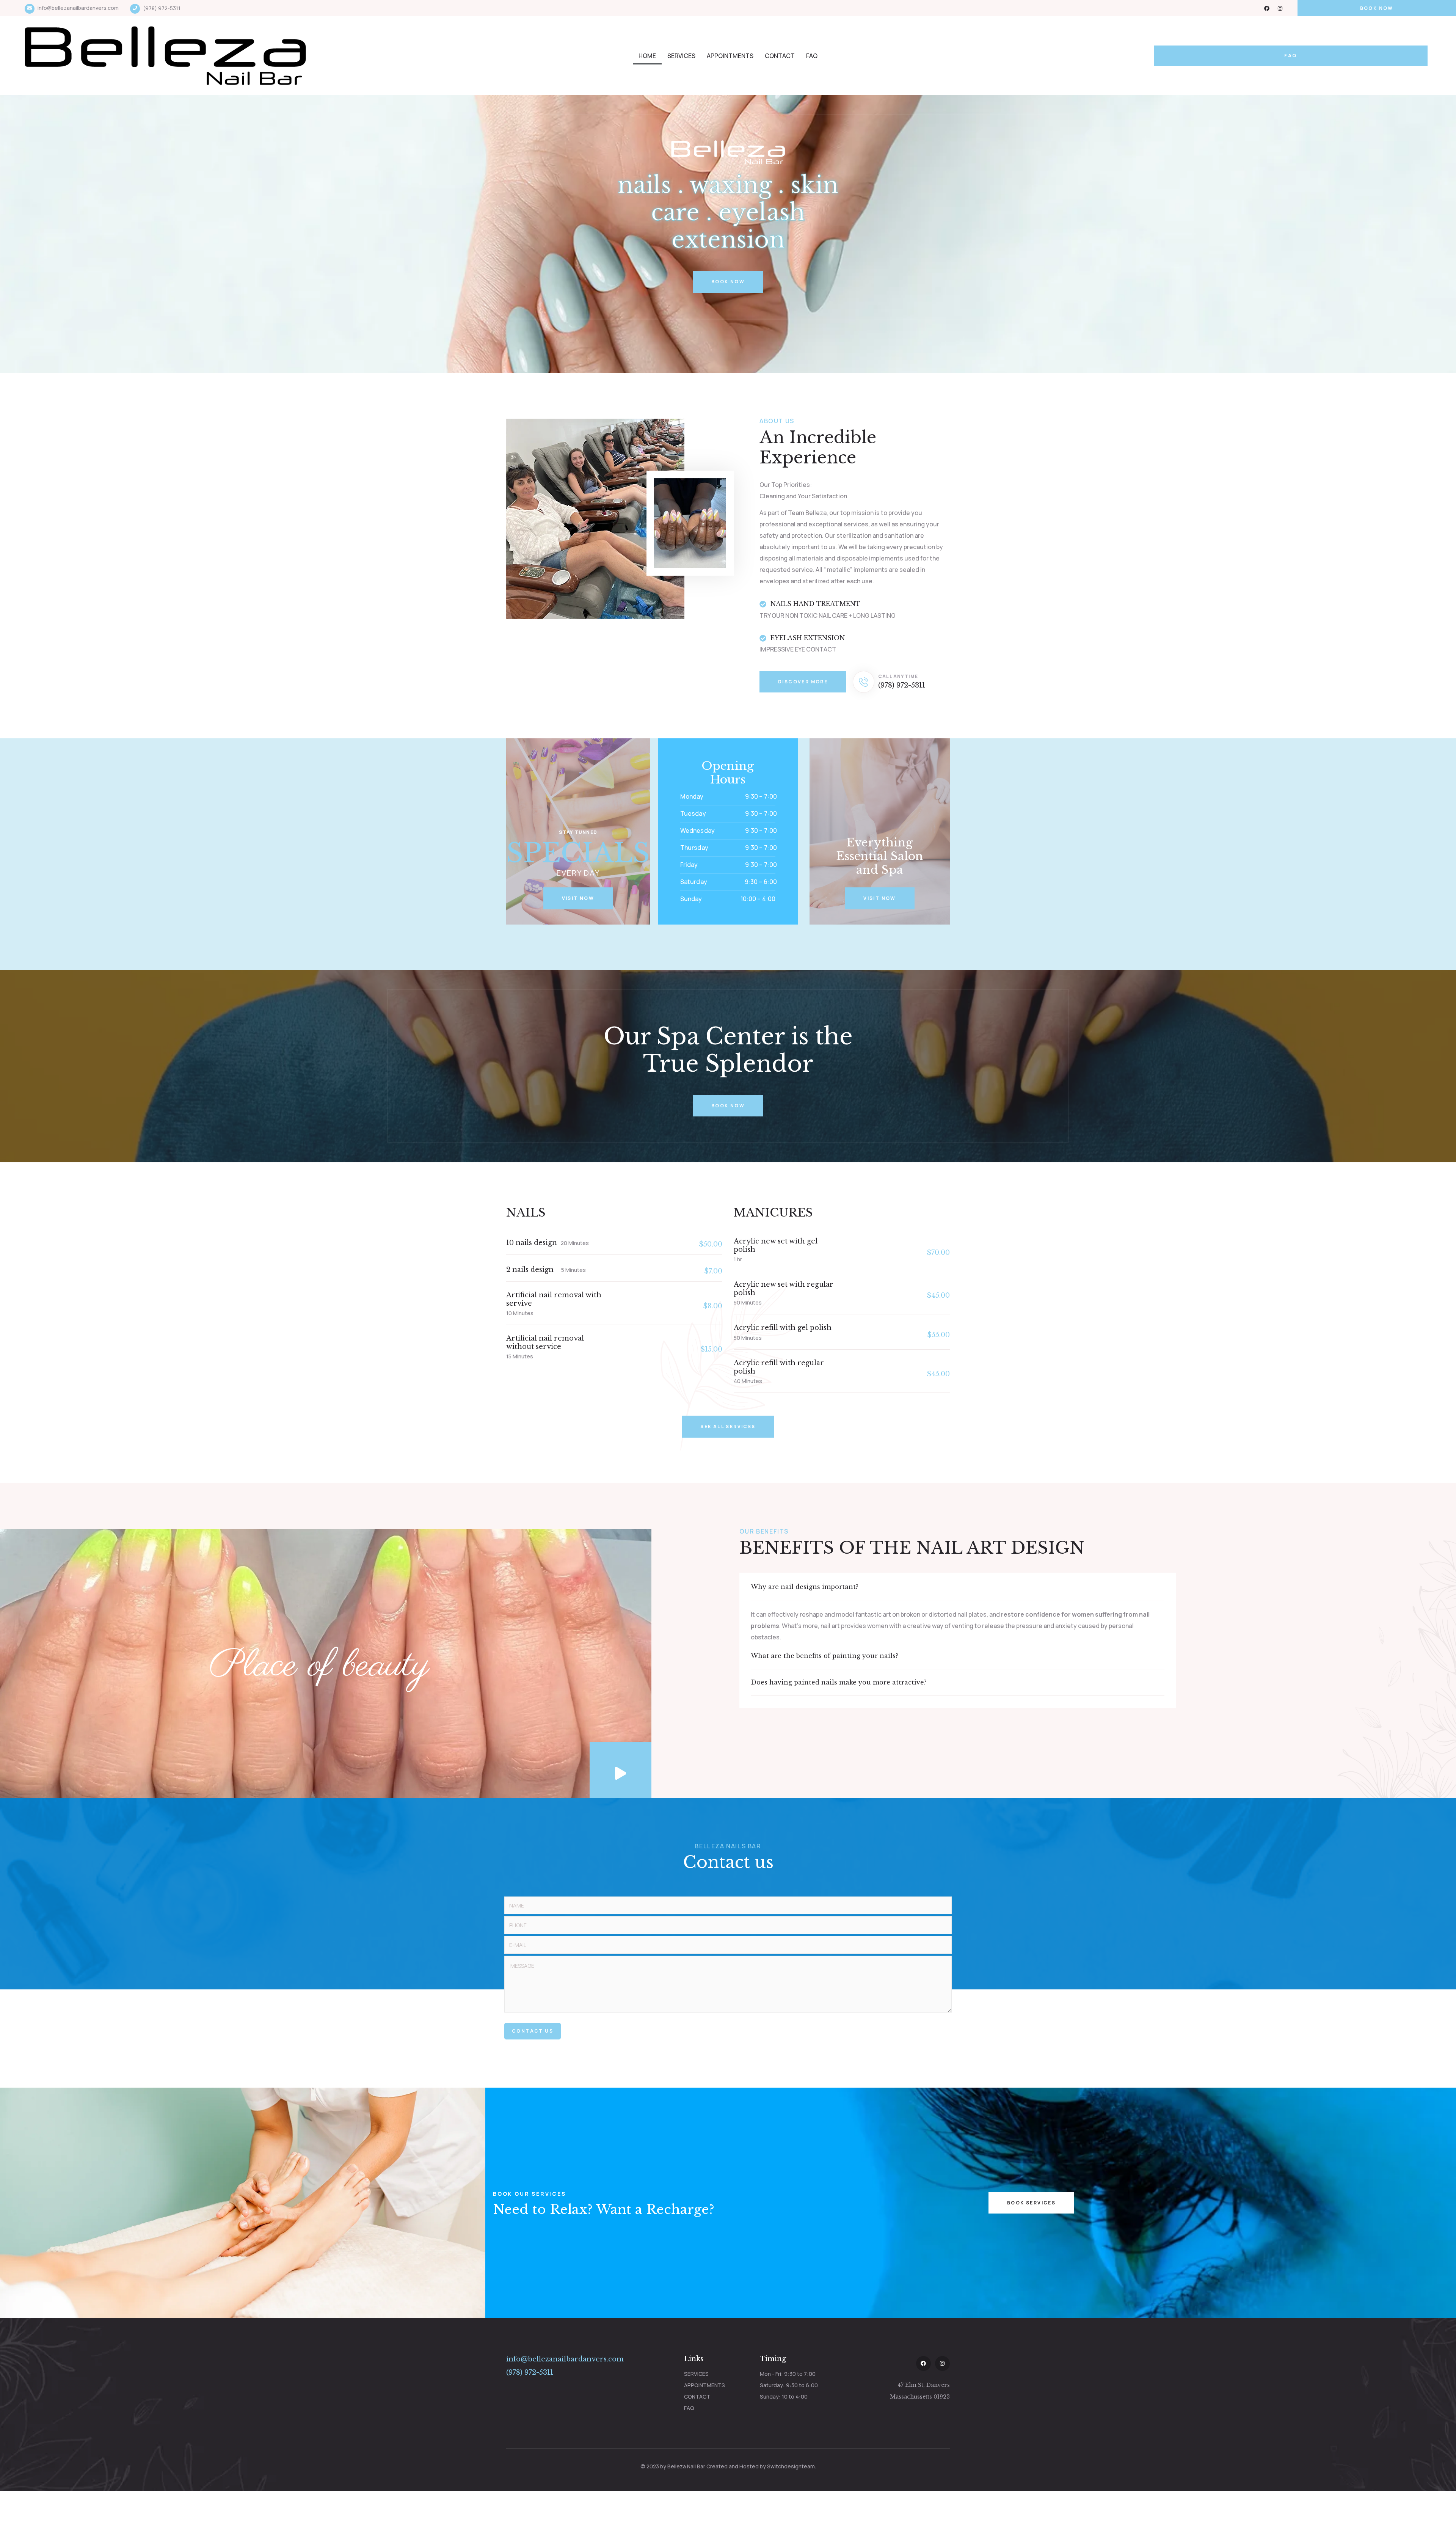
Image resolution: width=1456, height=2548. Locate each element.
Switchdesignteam (791, 2466)
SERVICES (681, 56)
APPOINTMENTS (730, 56)
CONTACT (780, 56)
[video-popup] (621, 1770)
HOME (647, 56)
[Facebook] (1267, 8)
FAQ (812, 56)
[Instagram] (1280, 8)
